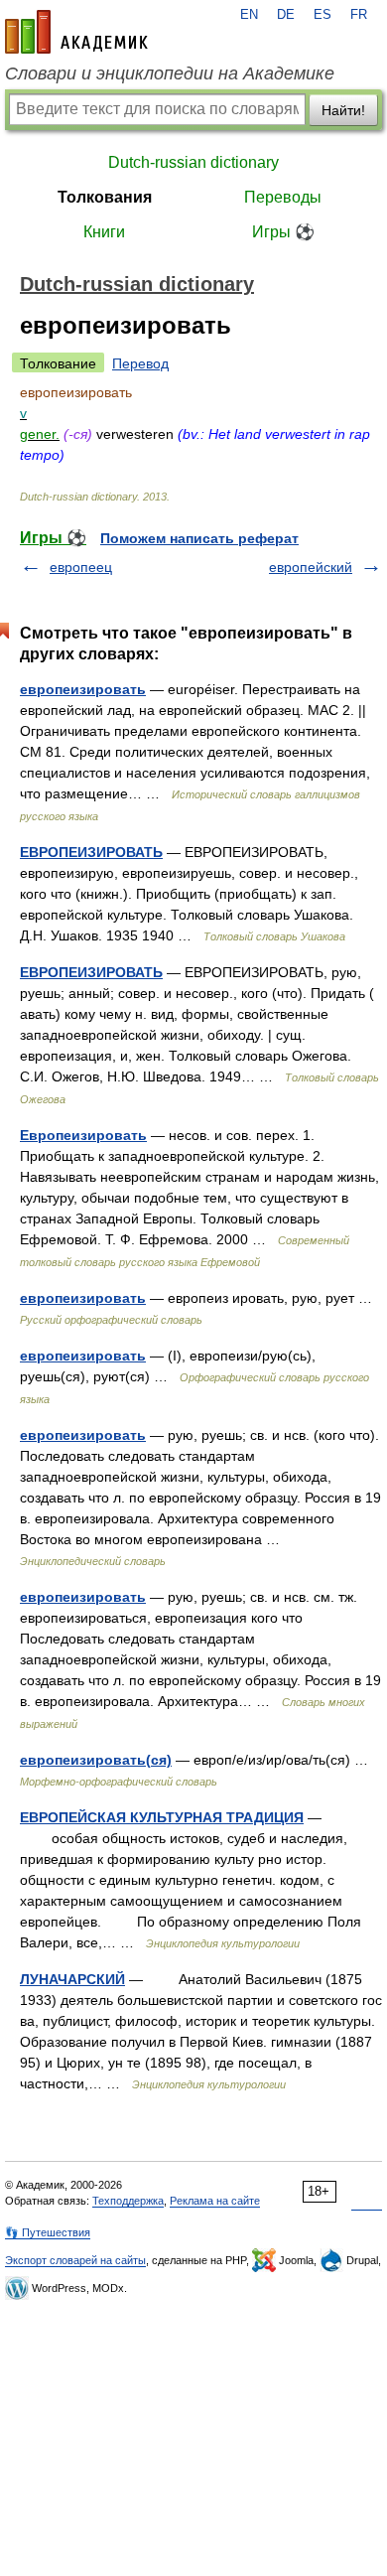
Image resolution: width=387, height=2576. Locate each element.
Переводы (283, 197)
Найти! (343, 110)
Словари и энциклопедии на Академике (170, 73)
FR (359, 15)
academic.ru (76, 32)
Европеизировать (83, 1135)
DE (286, 15)
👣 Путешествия (48, 2232)
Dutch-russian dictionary (193, 162)
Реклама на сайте (215, 2201)
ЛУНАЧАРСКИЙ (72, 1979)
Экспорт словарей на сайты (75, 2260)
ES (322, 15)
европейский (311, 567)
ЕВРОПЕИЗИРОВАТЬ (91, 852)
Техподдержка (128, 2201)
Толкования (105, 197)
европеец (81, 567)
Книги (104, 232)
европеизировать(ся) (96, 1760)
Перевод (140, 363)
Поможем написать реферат (199, 538)
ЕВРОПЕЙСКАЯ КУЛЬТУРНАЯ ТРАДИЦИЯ (162, 1817)
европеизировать (83, 689)
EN (249, 15)
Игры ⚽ (283, 232)
